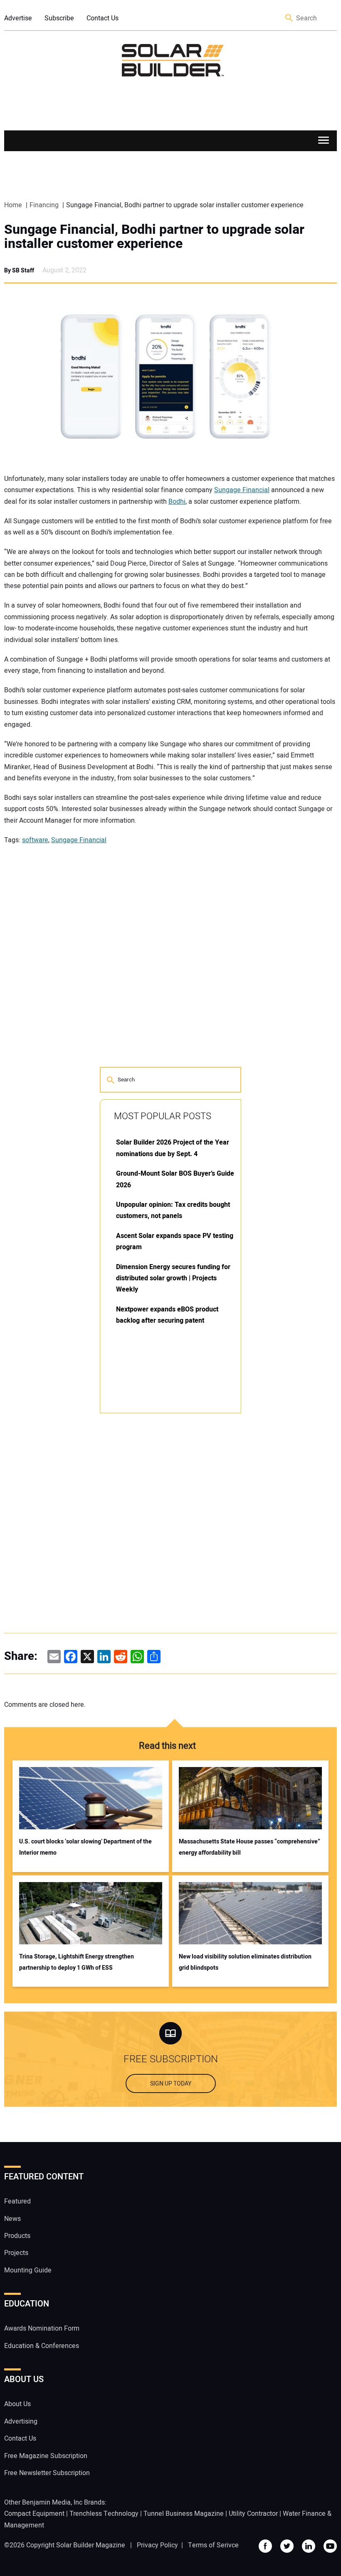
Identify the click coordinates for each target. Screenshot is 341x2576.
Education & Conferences (42, 2346)
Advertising (21, 2422)
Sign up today (171, 2084)
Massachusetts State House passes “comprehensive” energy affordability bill (250, 1847)
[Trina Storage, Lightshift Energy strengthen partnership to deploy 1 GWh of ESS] (91, 1913)
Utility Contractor (253, 2514)
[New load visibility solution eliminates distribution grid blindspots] (250, 1913)
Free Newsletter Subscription (47, 2473)
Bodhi (177, 502)
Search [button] (289, 18)
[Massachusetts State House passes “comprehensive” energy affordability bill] (250, 1798)
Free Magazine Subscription (46, 2456)
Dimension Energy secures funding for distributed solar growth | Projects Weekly (173, 1278)
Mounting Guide (28, 2270)
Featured (17, 2201)
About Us (17, 2404)
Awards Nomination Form (42, 2328)
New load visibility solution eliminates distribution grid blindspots (245, 1962)
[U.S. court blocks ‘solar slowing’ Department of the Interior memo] (91, 1798)
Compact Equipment (34, 2514)
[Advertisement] (162, 1545)
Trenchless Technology (104, 2514)
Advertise (18, 18)
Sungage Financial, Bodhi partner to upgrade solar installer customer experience (154, 237)
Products (17, 2236)
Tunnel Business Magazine (184, 2514)
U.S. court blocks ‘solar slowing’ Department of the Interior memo (85, 1847)
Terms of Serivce (213, 2545)
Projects (16, 2253)
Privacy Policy (157, 2545)
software (35, 840)
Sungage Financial (242, 490)
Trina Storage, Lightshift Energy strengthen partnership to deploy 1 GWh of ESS (77, 1962)
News (12, 2219)
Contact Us (103, 18)
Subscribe (59, 18)
